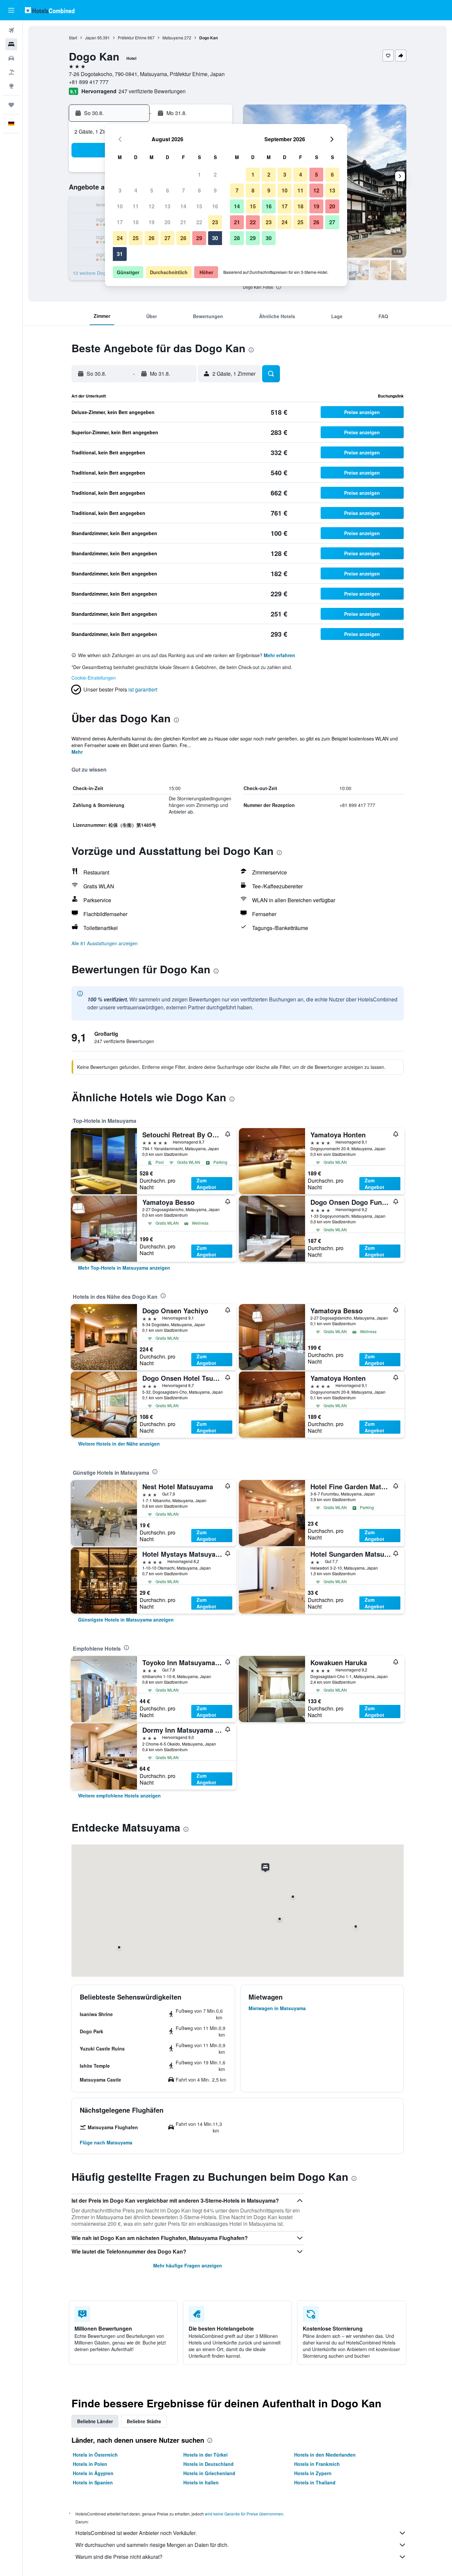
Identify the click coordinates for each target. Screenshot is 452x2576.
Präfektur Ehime (132, 38)
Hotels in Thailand (315, 2482)
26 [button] (152, 238)
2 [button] (215, 174)
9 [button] (215, 190)
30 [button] (215, 238)
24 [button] (120, 238)
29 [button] (199, 238)
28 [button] (183, 238)
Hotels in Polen (90, 2464)
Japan (91, 38)
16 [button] (215, 206)
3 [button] (120, 190)
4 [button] (136, 190)
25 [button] (136, 238)
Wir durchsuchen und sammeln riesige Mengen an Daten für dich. (152, 2545)
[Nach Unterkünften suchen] (11, 44)
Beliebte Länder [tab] (95, 2421)
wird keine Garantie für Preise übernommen (244, 2514)
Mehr (77, 752)
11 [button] (136, 206)
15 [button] (199, 206)
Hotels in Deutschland (208, 2464)
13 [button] (167, 206)
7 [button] (183, 190)
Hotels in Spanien (93, 2482)
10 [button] (120, 206)
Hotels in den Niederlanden (325, 2455)
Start (73, 38)
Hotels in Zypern (313, 2473)
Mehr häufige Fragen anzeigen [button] (188, 2265)
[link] (124, 1268)
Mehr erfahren (279, 655)
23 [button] (215, 222)
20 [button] (167, 222)
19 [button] (152, 222)
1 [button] (199, 174)
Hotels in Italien (201, 2482)
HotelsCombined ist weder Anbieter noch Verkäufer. (136, 2533)
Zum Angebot (206, 1184)
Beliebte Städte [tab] (144, 2421)
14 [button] (183, 206)
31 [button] (120, 254)
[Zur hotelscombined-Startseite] (50, 10)
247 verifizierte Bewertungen (152, 91)
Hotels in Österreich (95, 2455)
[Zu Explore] (11, 86)
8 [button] (199, 190)
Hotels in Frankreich (317, 2464)
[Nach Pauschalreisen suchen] (11, 72)
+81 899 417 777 (89, 82)
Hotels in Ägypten (93, 2473)
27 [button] (167, 238)
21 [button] (183, 222)
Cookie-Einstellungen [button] (94, 678)
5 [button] (152, 190)
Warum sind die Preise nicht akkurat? (119, 2557)
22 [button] (199, 222)
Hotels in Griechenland (209, 2473)
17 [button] (120, 222)
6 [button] (168, 190)
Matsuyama (173, 38)
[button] (11, 10)
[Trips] (11, 105)
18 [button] (136, 222)
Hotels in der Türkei (205, 2455)
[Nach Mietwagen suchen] (11, 58)
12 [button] (152, 206)
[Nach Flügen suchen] (11, 30)
